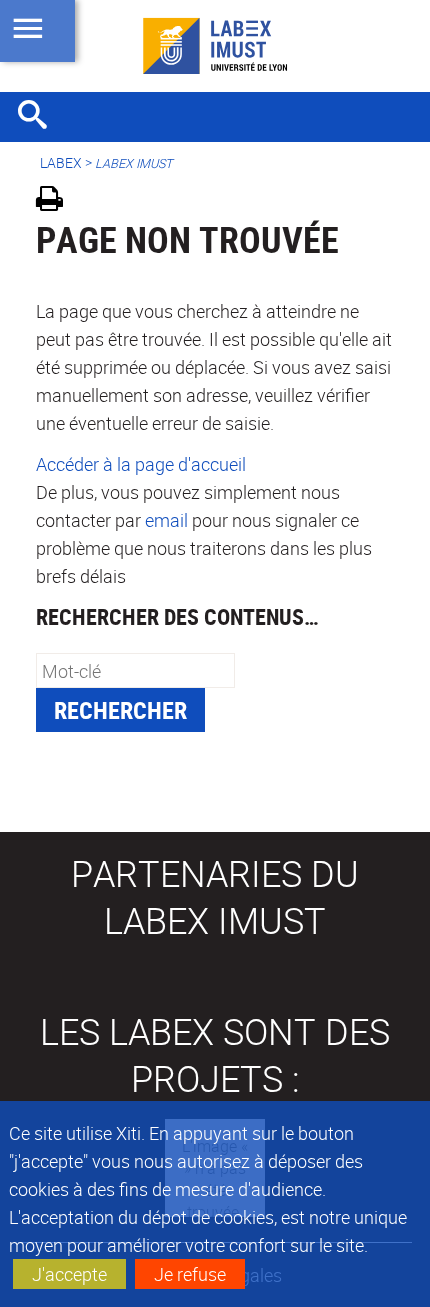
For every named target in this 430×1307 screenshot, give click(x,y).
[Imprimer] (56, 201)
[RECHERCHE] (40, 117)
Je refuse (190, 1274)
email (166, 520)
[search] (135, 670)
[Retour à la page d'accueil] (215, 46)
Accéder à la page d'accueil (141, 464)
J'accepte (69, 1274)
